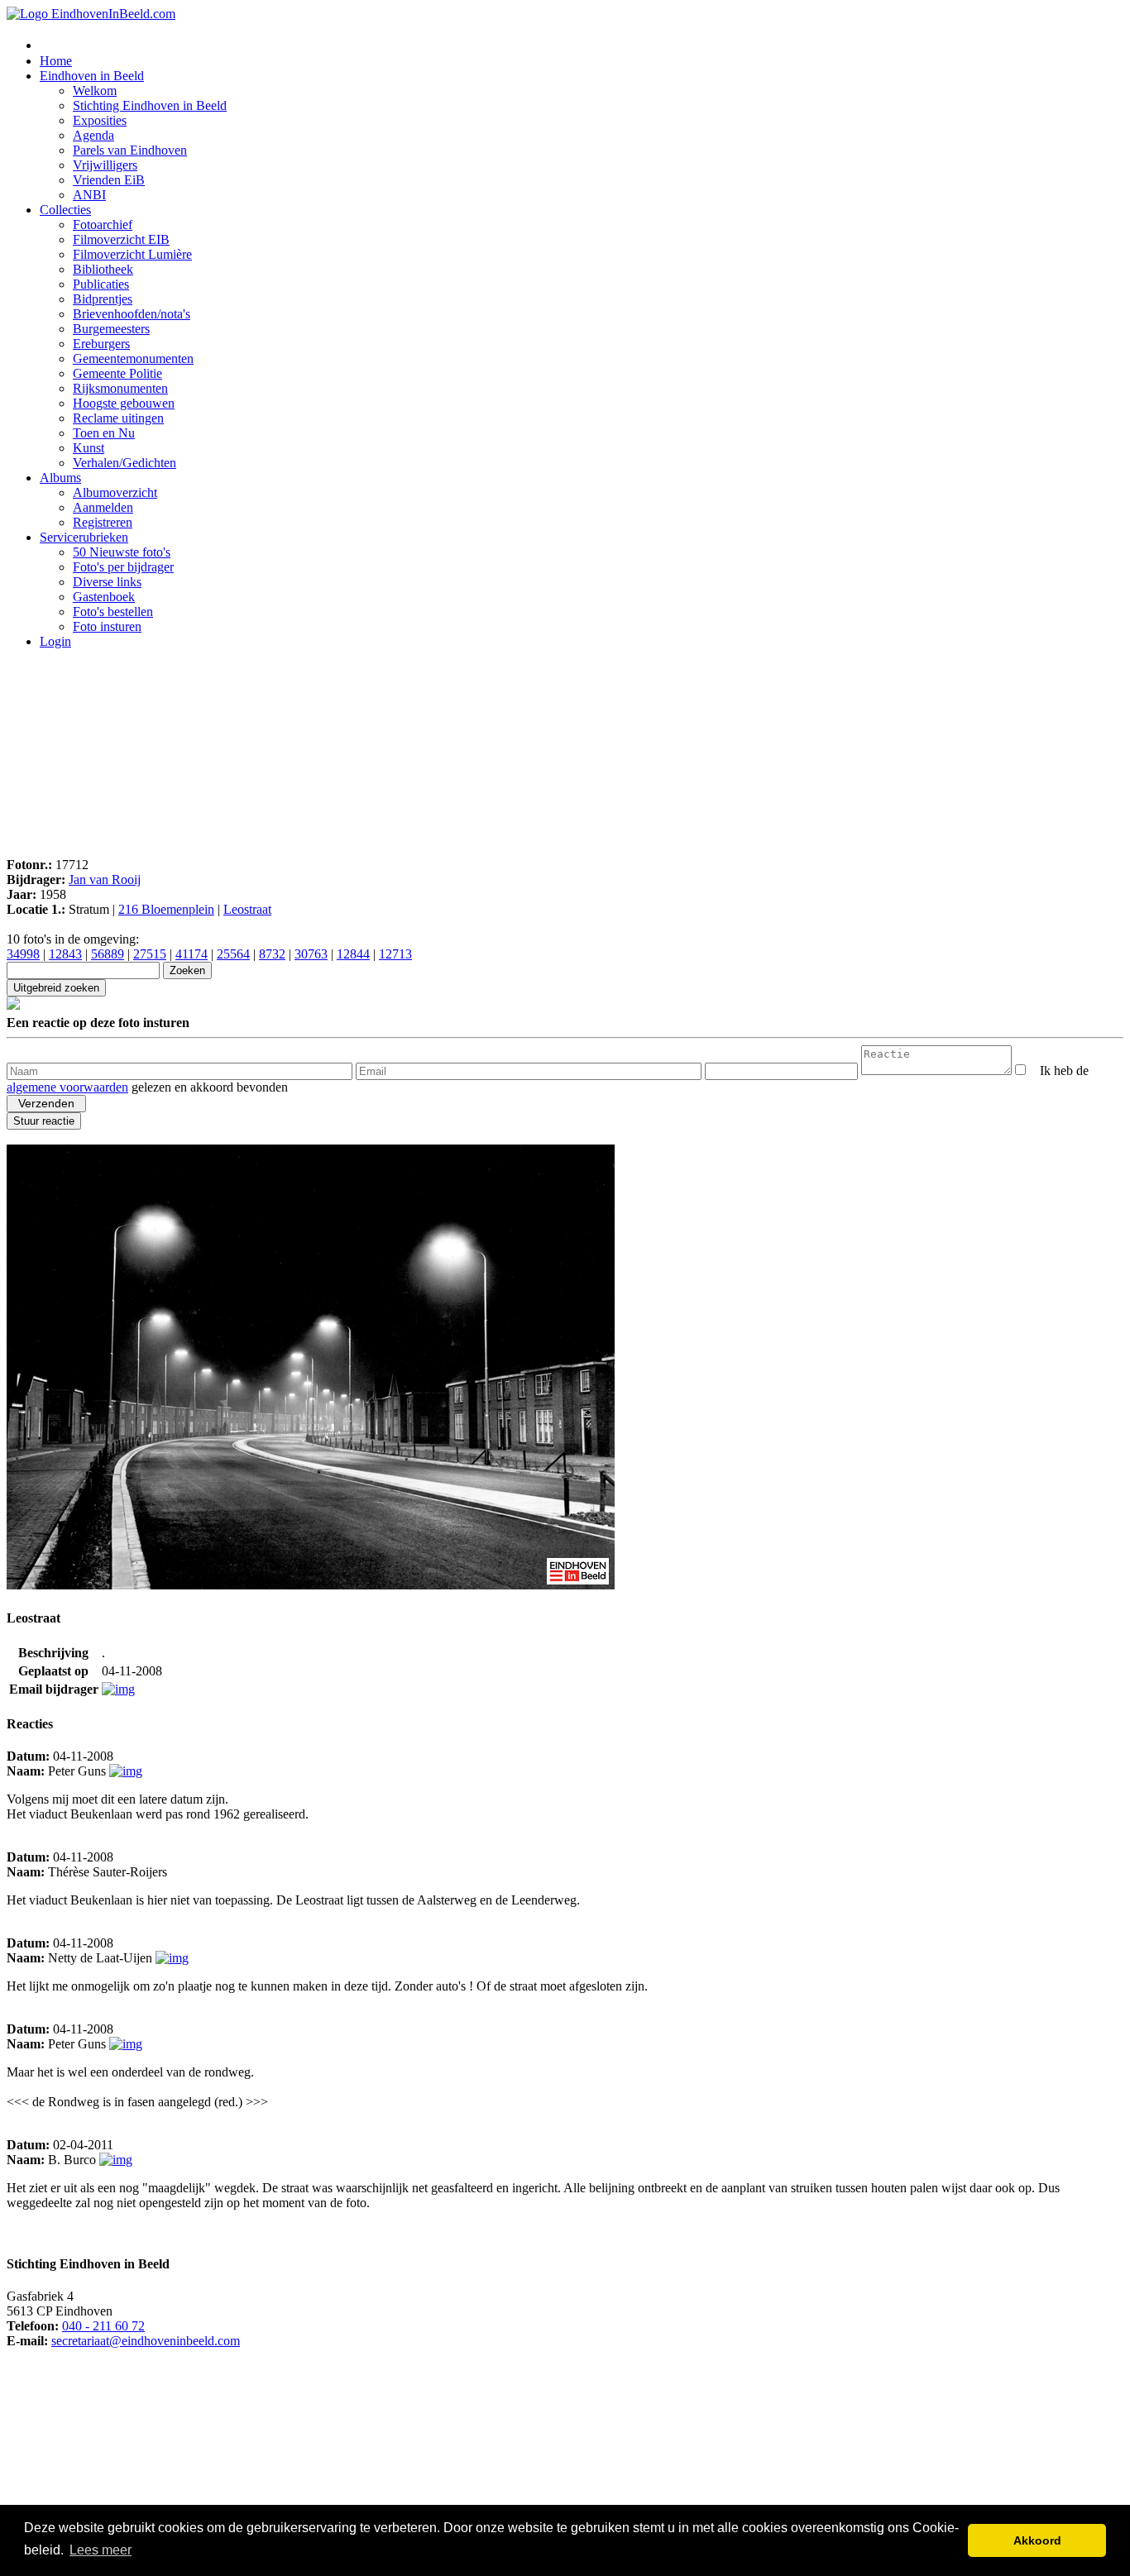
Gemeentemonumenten (133, 358)
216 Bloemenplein (166, 909)
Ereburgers (101, 344)
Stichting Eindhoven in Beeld (150, 105)
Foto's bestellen (113, 612)
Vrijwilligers (105, 165)
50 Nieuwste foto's (122, 552)
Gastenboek (104, 597)
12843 (65, 954)
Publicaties (101, 284)
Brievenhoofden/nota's (132, 314)
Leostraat (247, 909)
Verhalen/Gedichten (124, 463)
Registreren (103, 522)
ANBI (89, 195)
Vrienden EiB (109, 180)
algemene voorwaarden (67, 1087)
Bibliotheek (103, 269)
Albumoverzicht (115, 492)
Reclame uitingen (118, 418)
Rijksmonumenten (120, 388)
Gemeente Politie (117, 373)
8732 (272, 954)
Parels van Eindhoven (130, 150)
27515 (150, 954)
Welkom (95, 91)
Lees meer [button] (101, 2550)
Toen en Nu (104, 433)
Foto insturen (107, 626)
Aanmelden (103, 507)
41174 (192, 954)
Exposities (100, 120)
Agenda (93, 135)
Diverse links (107, 582)
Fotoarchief (103, 225)
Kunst (89, 448)
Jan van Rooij (105, 879)
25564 (233, 954)
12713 (395, 954)
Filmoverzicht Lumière (132, 254)
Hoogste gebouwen (124, 403)
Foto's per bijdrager (123, 567)
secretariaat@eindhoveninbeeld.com (146, 2341)
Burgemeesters (111, 329)
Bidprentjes (103, 299)
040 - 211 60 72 (103, 2326)
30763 (311, 954)
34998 (23, 954)
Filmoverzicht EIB (121, 239)
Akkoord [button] (1037, 2540)
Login (55, 641)
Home (56, 61)
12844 (353, 954)
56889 (108, 954)
